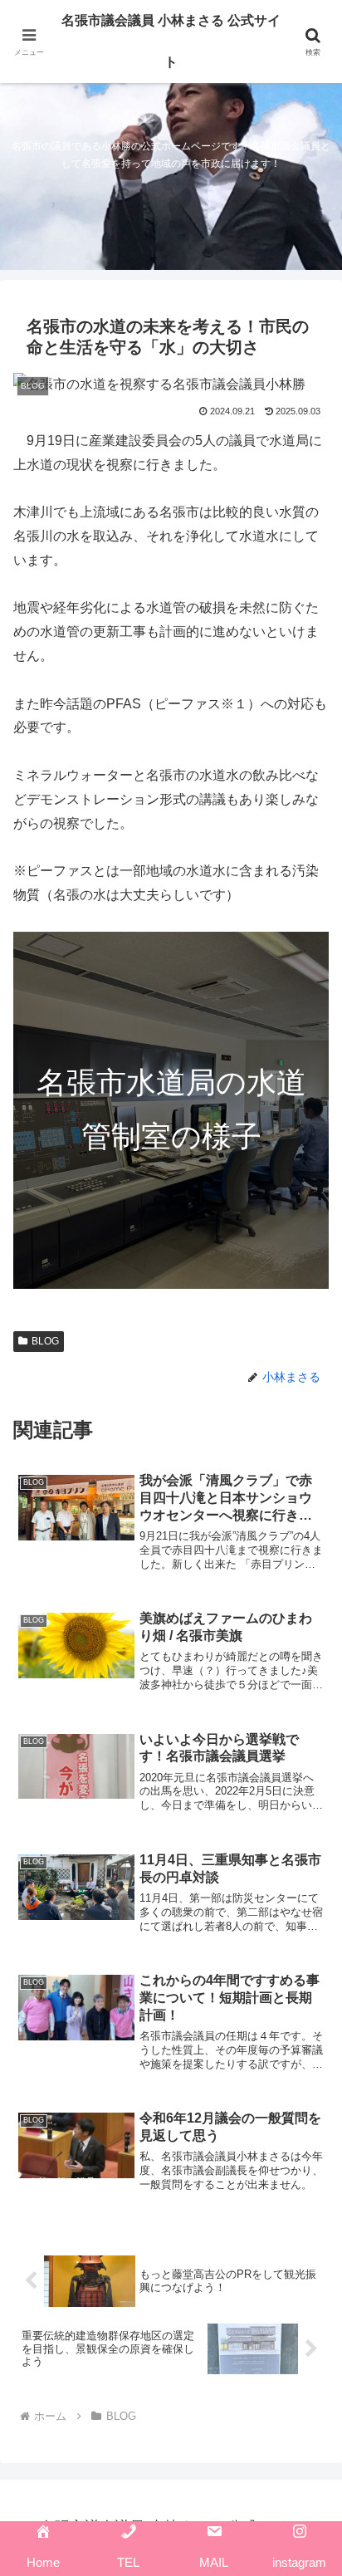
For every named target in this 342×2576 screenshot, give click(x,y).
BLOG (45, 1341)
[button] (308, 2182)
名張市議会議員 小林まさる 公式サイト (171, 41)
